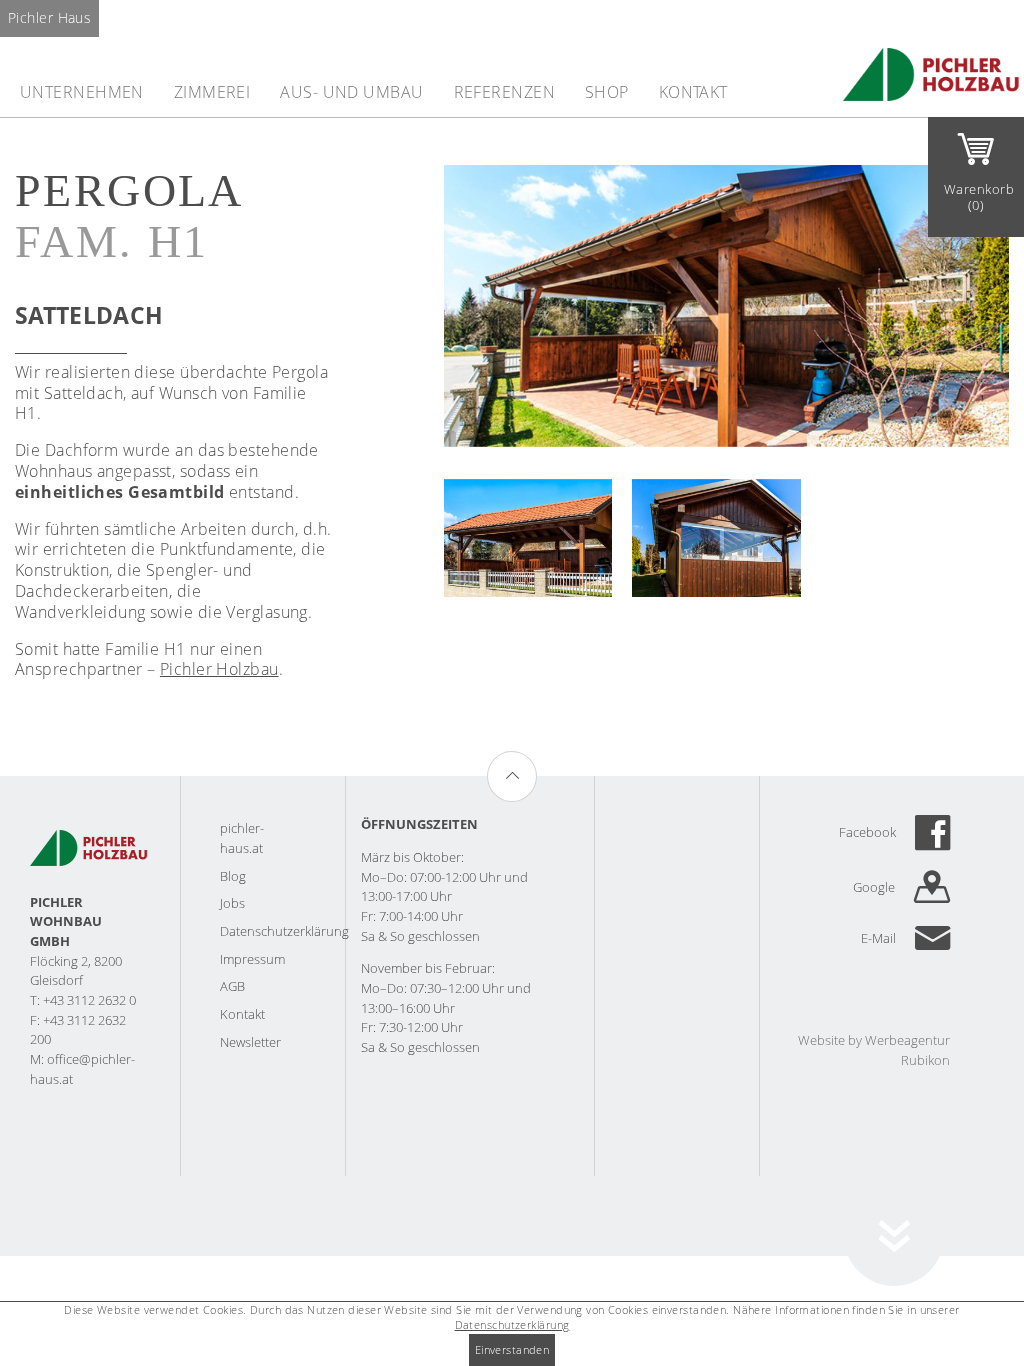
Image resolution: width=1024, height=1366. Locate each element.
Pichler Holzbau (219, 669)
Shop (607, 92)
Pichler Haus (49, 17)
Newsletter (250, 1042)
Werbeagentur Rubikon (907, 1050)
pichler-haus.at (242, 838)
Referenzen (504, 92)
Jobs (232, 903)
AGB (232, 986)
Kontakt (693, 92)
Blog (233, 876)
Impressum (252, 959)
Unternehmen (82, 92)
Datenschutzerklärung (284, 931)
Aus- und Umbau (351, 92)
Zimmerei (212, 92)
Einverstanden (512, 1349)
